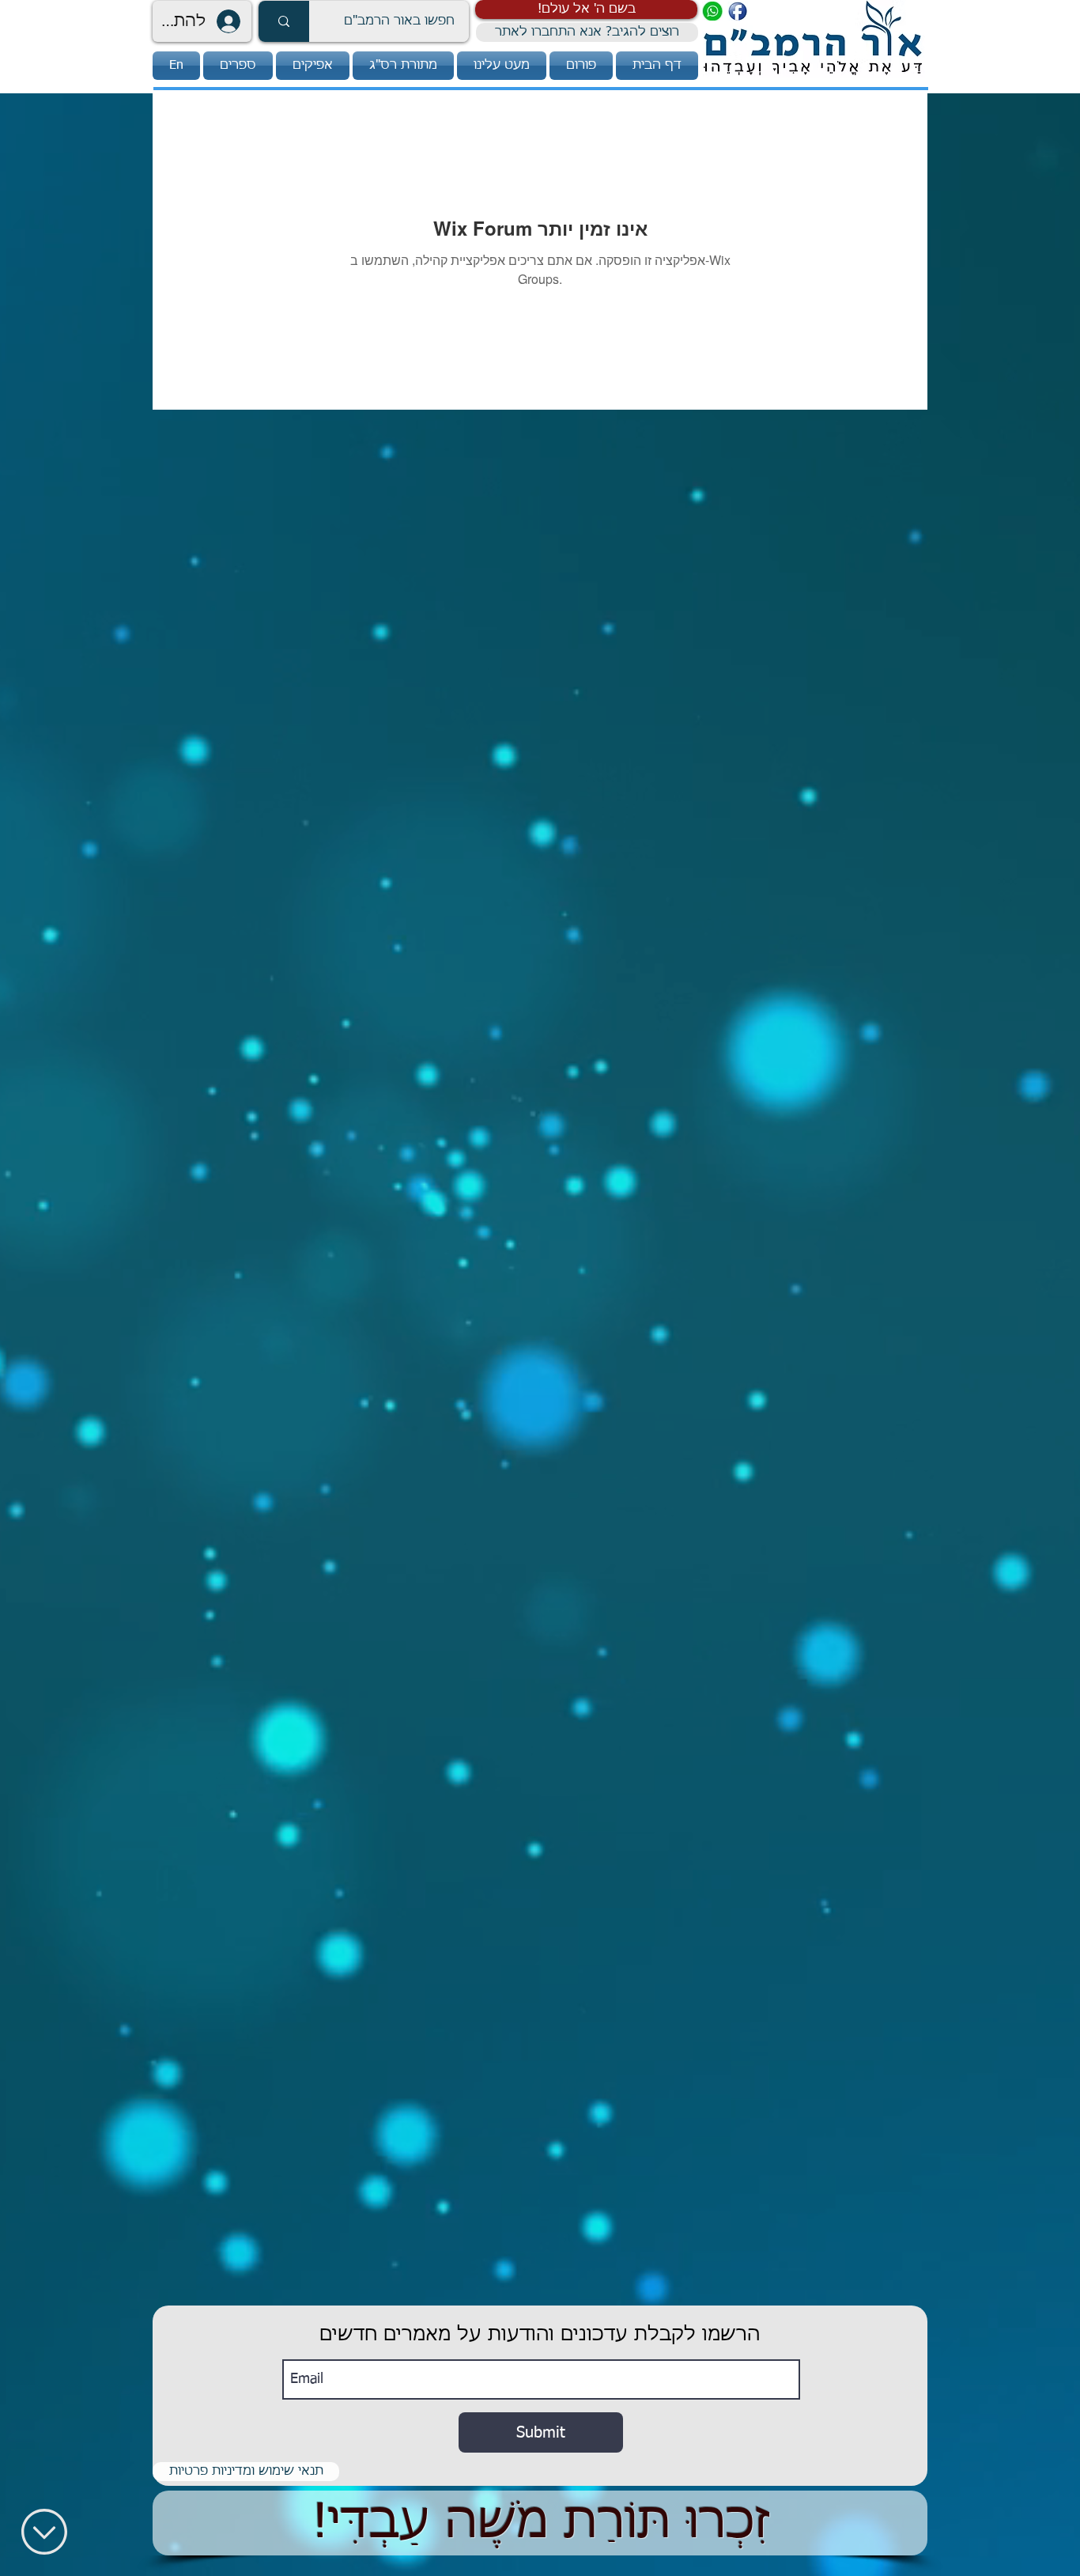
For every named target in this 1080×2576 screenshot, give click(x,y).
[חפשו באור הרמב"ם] (284, 21)
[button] (586, 9)
